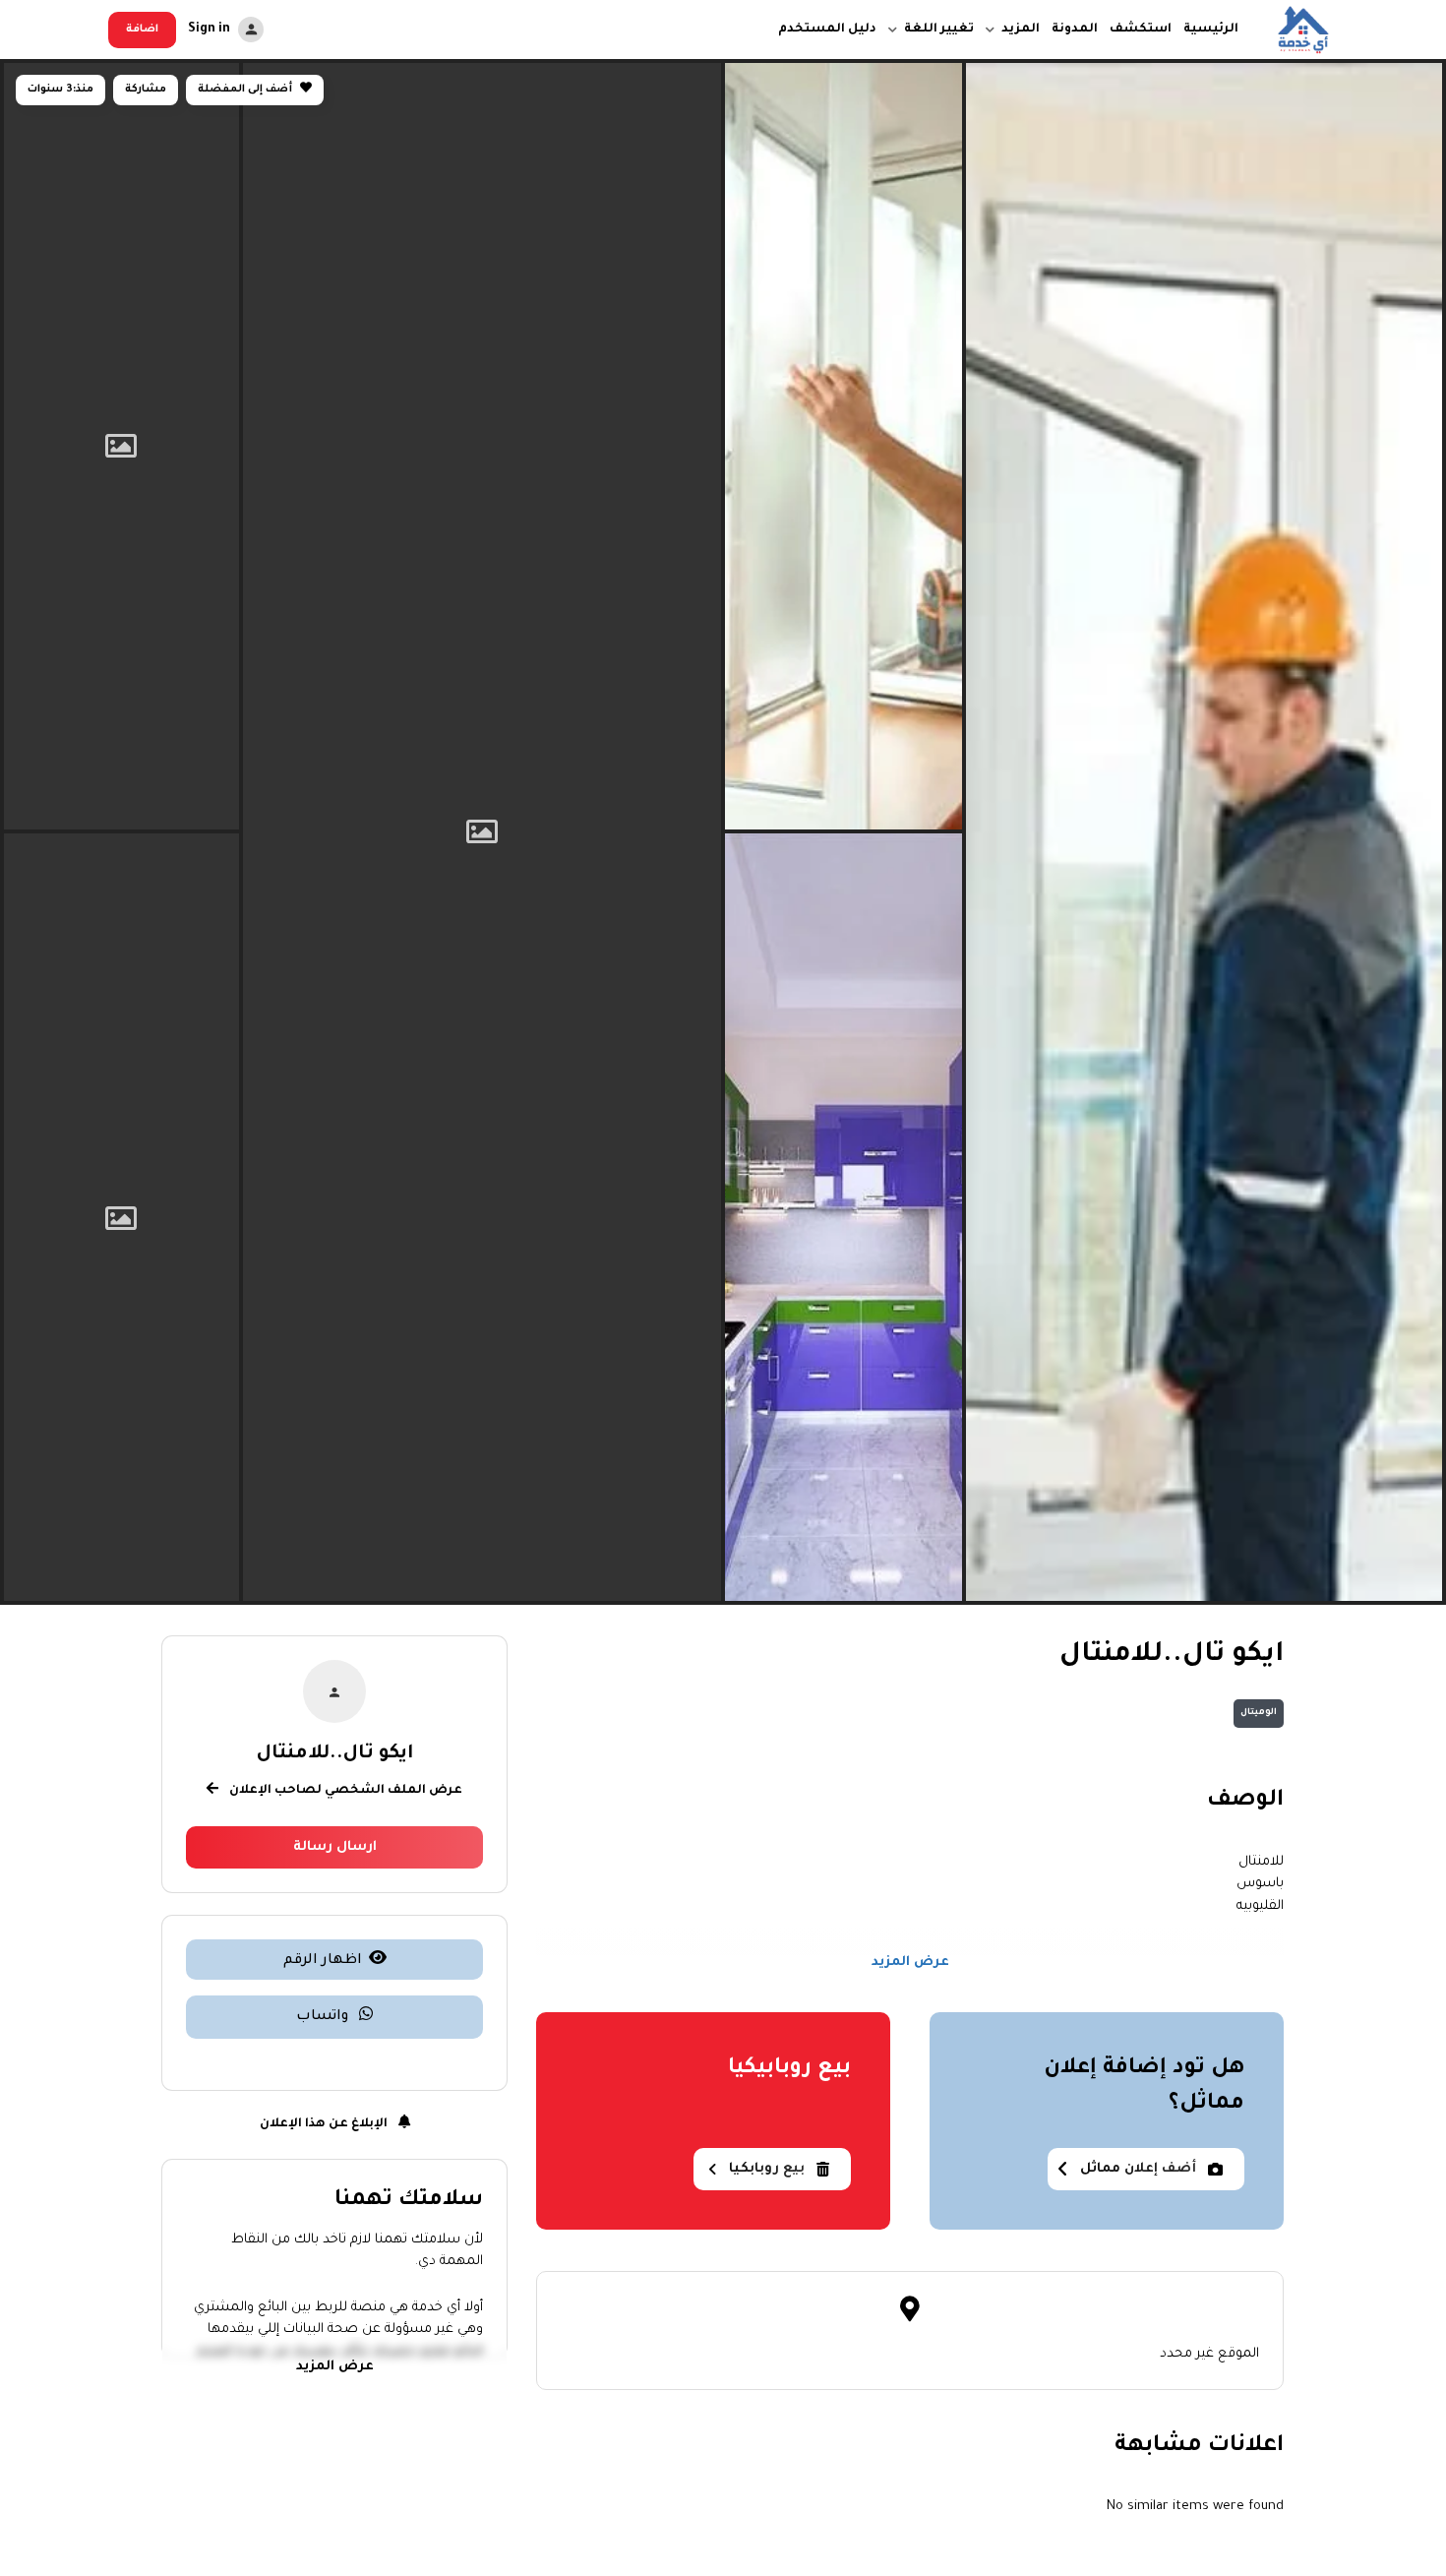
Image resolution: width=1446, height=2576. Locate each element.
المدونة (1075, 30)
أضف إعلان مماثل (1138, 2169)
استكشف (1141, 30)
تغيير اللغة (939, 30)
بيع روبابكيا (767, 2169)
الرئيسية (1211, 30)
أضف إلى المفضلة (246, 90)
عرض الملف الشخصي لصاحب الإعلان (344, 1791)
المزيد (1021, 30)
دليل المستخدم (827, 30)
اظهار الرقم (323, 1961)
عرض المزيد (910, 1963)
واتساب (324, 2017)
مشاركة (146, 90)
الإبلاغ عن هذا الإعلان (325, 2124)
